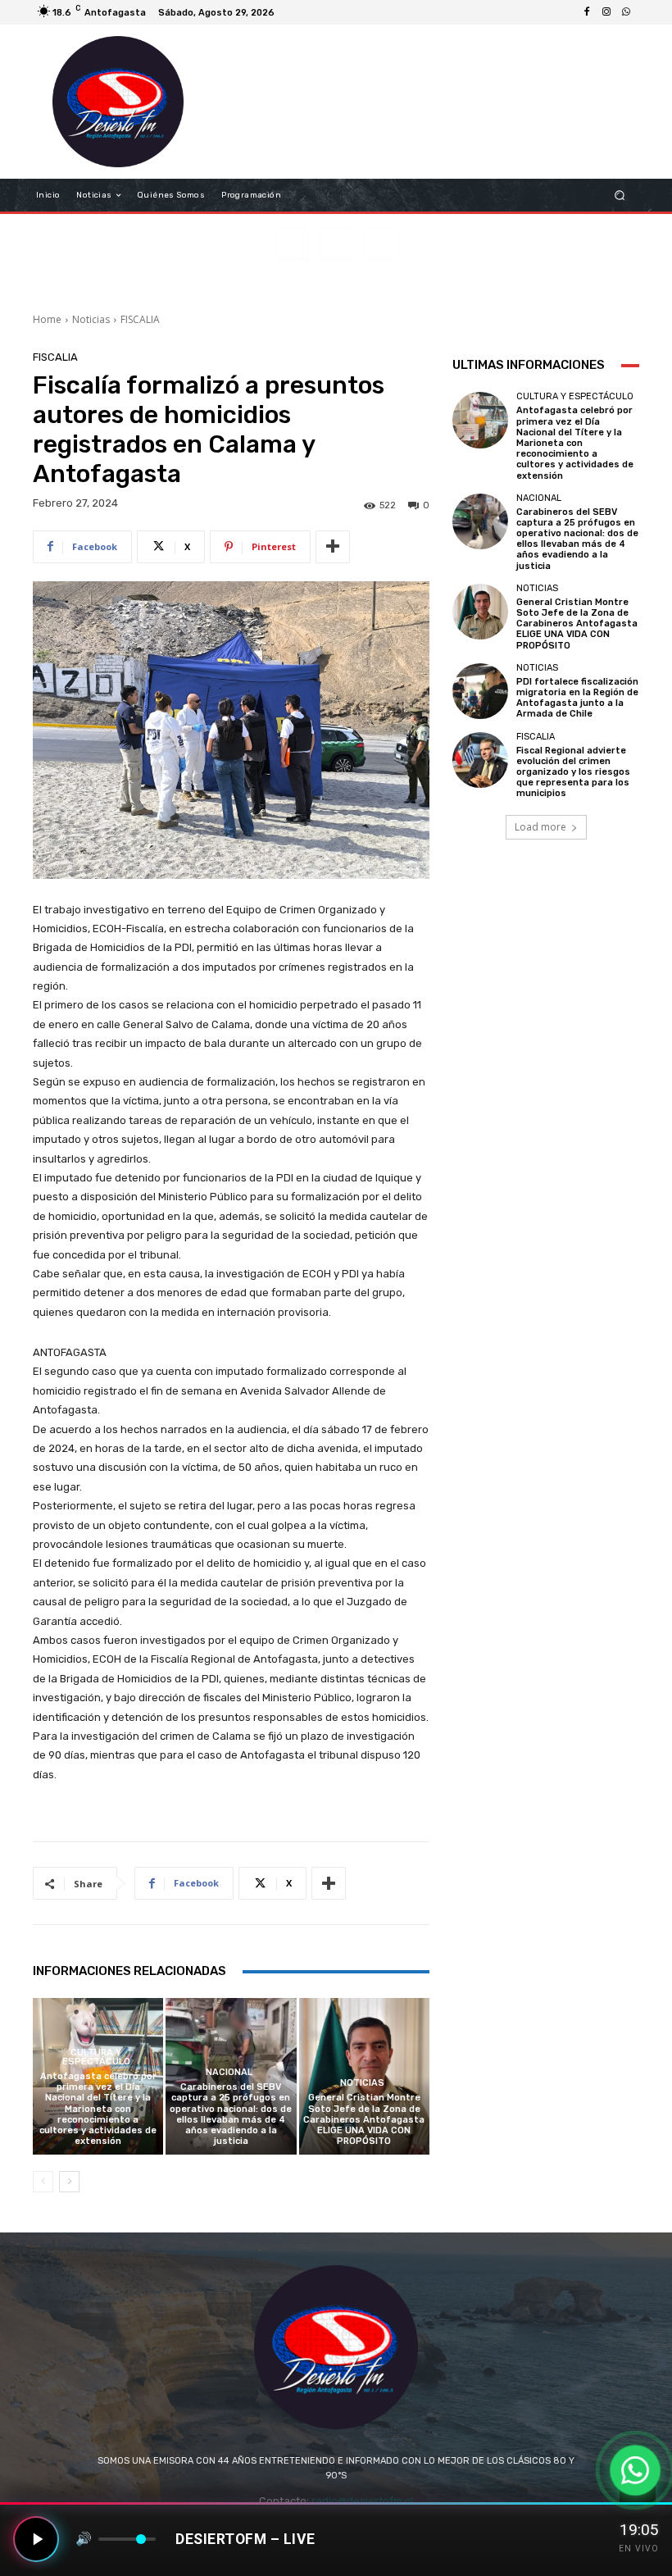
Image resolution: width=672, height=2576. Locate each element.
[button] (620, 196)
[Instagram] (606, 12)
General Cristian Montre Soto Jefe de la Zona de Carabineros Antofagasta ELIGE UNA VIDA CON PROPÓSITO (364, 2119)
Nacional (229, 2072)
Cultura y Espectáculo (96, 2057)
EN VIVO (639, 2549)
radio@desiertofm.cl (362, 2501)
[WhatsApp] (626, 12)
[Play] (36, 2539)
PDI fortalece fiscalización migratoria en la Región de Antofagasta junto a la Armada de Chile (577, 698)
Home (47, 319)
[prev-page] (43, 2182)
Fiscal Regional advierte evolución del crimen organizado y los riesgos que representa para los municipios (573, 772)
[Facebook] (587, 12)
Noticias (91, 319)
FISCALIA (140, 319)
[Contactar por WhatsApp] (635, 2470)
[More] (333, 547)
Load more (540, 827)
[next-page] (69, 2182)
